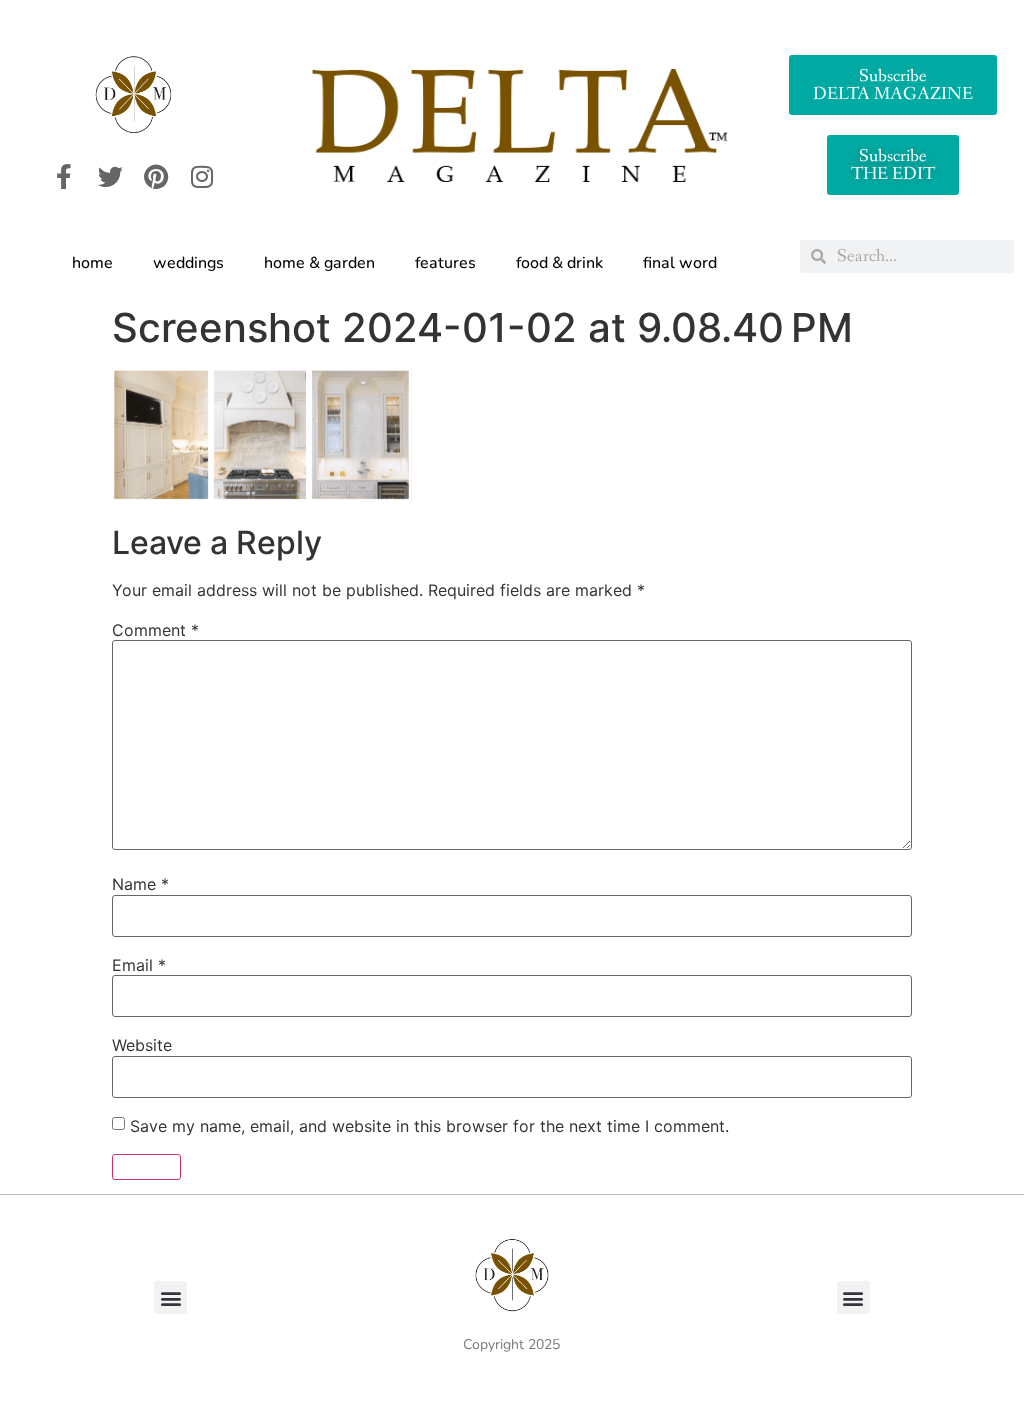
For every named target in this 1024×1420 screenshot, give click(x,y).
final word (680, 263)
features (445, 263)
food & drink (559, 263)
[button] (170, 1297)
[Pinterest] (156, 176)
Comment (155, 630)
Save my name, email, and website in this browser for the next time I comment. (429, 1126)
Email (139, 965)
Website (142, 1045)
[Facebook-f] (64, 176)
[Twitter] (110, 176)
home (92, 263)
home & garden (319, 263)
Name (140, 884)
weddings (188, 263)
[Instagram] (202, 176)
